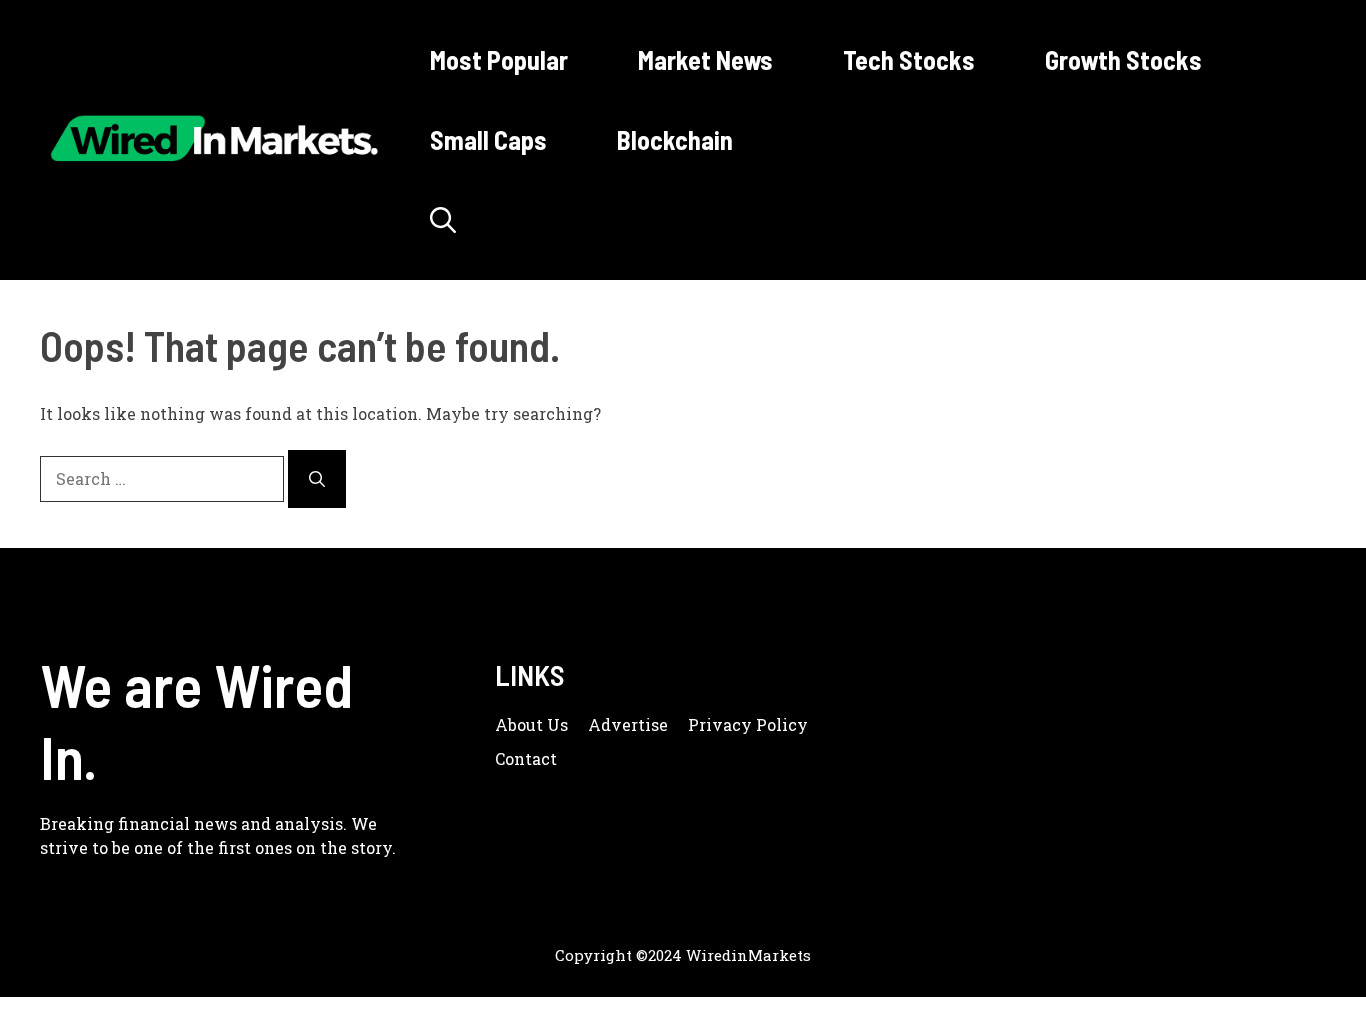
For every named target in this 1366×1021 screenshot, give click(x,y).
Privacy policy (748, 724)
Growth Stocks (1123, 59)
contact (526, 758)
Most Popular (499, 59)
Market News (705, 59)
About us (531, 724)
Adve (609, 724)
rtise (649, 724)
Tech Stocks (909, 59)
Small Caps (488, 139)
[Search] (317, 479)
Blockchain (675, 139)
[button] (443, 220)
